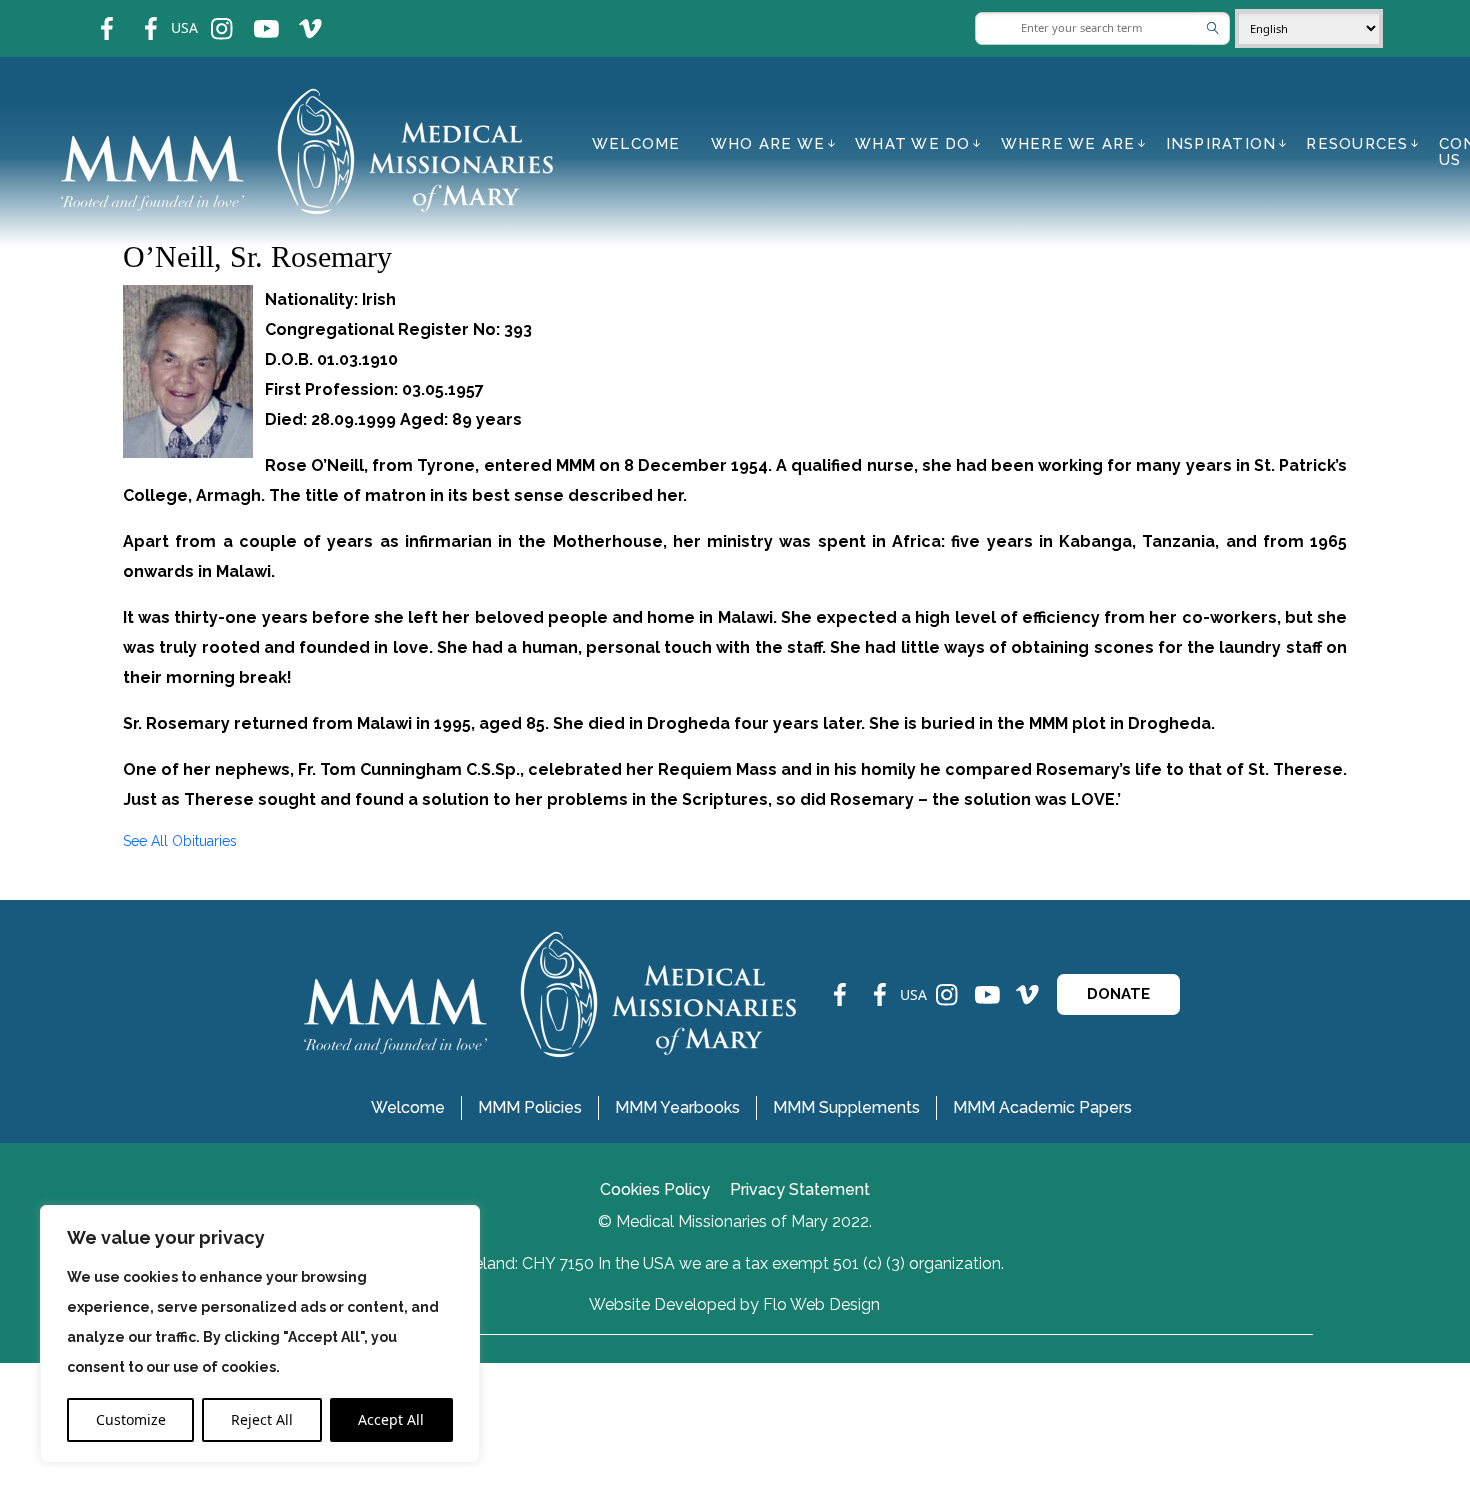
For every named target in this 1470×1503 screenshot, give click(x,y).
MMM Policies (530, 1107)
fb (92, 15)
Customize (131, 1419)
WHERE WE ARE (1068, 144)
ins (208, 15)
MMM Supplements (846, 1107)
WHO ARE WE (768, 144)
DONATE (1118, 994)
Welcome (636, 144)
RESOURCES (1357, 144)
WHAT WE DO (913, 144)
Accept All (391, 1419)
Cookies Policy (655, 1189)
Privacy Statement (800, 1189)
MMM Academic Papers (1042, 1107)
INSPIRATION (1221, 144)
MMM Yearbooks (677, 1107)
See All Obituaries (180, 841)
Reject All (262, 1419)
